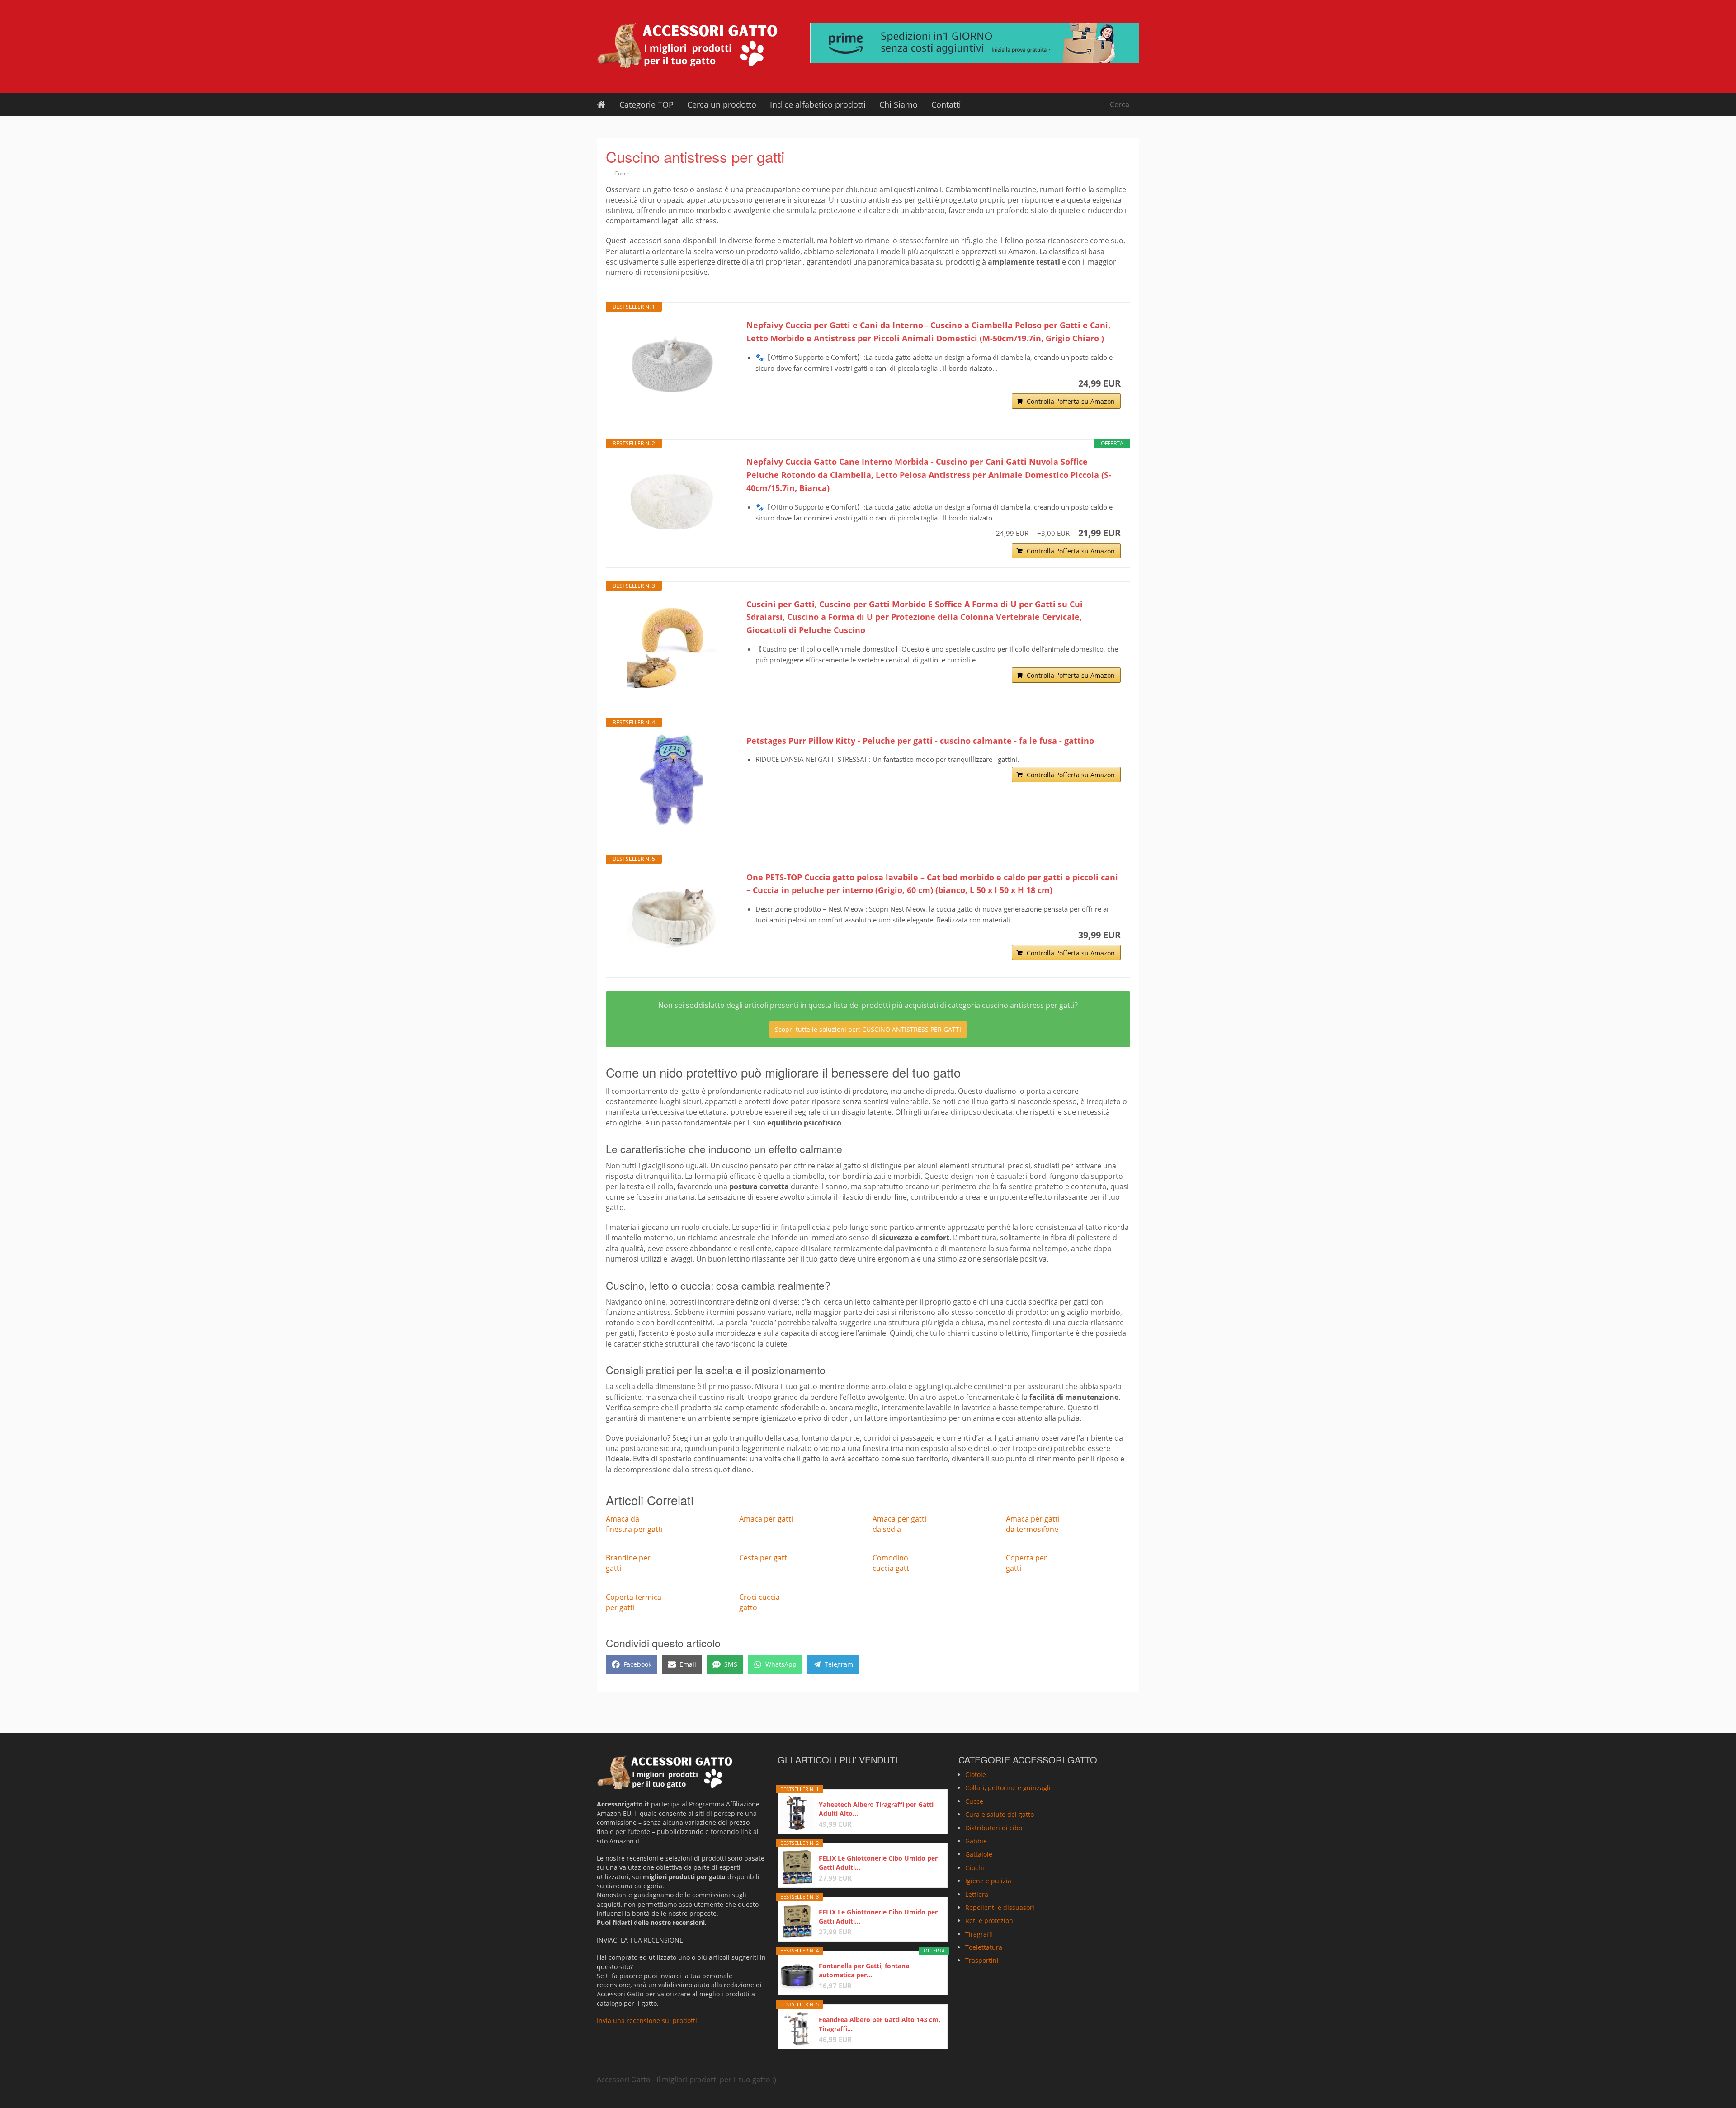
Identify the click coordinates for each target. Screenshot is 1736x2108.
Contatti (946, 104)
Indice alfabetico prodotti (818, 104)
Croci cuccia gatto (759, 1602)
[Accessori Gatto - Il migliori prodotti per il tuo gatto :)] (687, 45)
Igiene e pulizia (988, 1881)
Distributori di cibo (994, 1828)
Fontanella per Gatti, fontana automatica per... (864, 1970)
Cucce (622, 173)
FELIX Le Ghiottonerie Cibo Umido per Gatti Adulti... (878, 1863)
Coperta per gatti (1026, 1563)
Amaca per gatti (766, 1519)
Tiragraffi (979, 1934)
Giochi (975, 1868)
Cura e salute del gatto (1000, 1814)
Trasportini (982, 1961)
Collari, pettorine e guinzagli (1008, 1788)
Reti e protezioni (990, 1921)
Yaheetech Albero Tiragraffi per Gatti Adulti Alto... (876, 1809)
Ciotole (976, 1775)
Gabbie (976, 1841)
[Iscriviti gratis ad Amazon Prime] (975, 43)
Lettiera (977, 1894)
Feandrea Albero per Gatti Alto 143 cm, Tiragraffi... (880, 2024)
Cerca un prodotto (722, 104)
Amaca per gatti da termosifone (1033, 1524)
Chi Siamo (899, 104)
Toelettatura (984, 1947)
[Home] (601, 104)
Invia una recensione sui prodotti (647, 2021)
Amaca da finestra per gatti (634, 1524)
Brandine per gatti (628, 1563)
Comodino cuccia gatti (892, 1563)
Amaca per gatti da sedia (899, 1524)
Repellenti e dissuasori (1000, 1907)
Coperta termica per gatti (634, 1602)
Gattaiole (979, 1855)
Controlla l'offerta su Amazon (1071, 401)
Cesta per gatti (764, 1558)
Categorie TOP (646, 104)
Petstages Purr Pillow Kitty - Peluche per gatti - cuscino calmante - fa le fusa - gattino (920, 741)
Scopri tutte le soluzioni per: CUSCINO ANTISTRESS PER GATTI (868, 1029)
